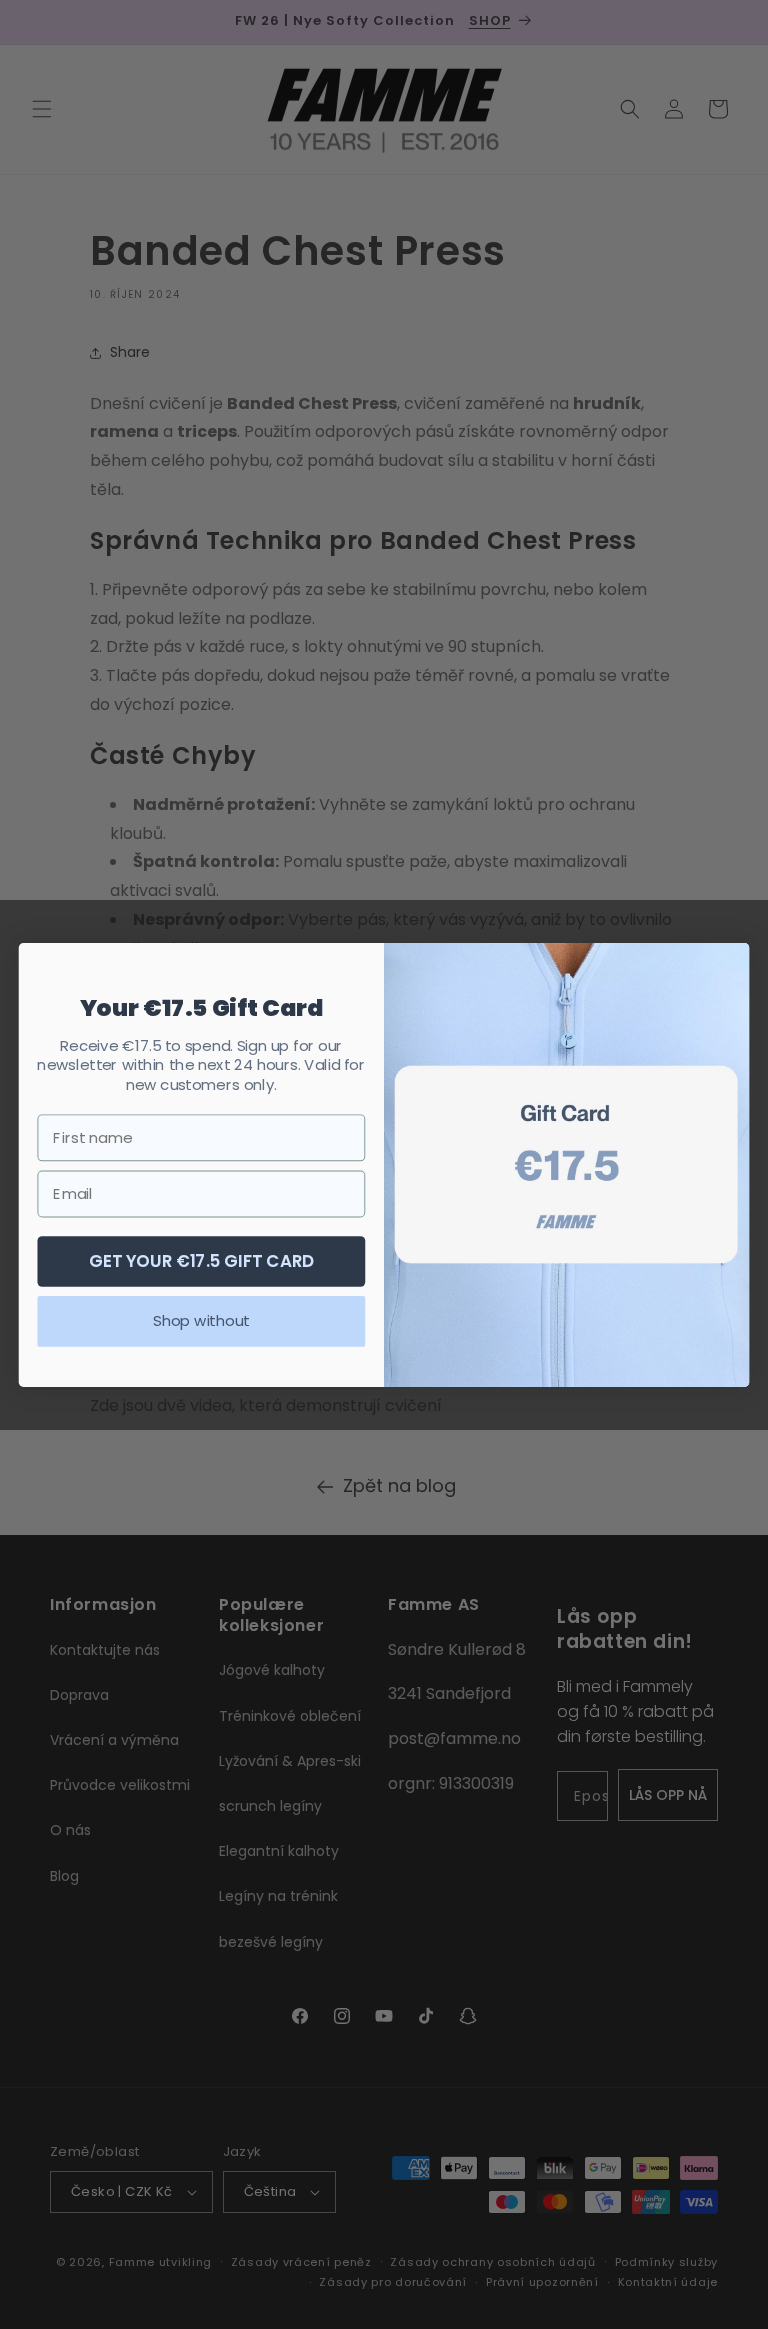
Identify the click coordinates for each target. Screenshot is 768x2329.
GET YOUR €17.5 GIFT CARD (202, 1259)
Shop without (201, 1320)
